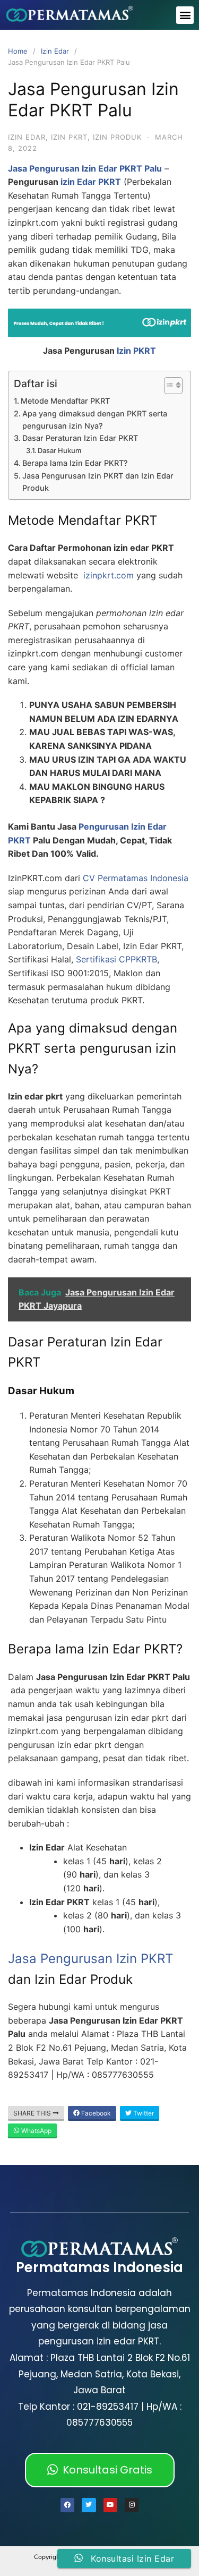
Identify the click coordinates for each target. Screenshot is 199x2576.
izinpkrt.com (109, 575)
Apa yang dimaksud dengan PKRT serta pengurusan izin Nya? (95, 420)
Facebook (95, 2113)
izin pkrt (69, 137)
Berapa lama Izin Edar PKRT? (75, 463)
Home (18, 51)
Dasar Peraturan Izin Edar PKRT (80, 438)
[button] (185, 15)
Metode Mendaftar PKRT (65, 401)
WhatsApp (36, 2131)
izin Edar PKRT (91, 182)
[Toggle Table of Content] (168, 386)
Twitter (143, 2113)
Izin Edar (55, 51)
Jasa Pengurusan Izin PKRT (90, 1959)
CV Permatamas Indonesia (136, 878)
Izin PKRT (136, 351)
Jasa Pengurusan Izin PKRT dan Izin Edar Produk (98, 482)
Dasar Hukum (59, 450)
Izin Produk (117, 137)
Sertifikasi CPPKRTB (116, 959)
